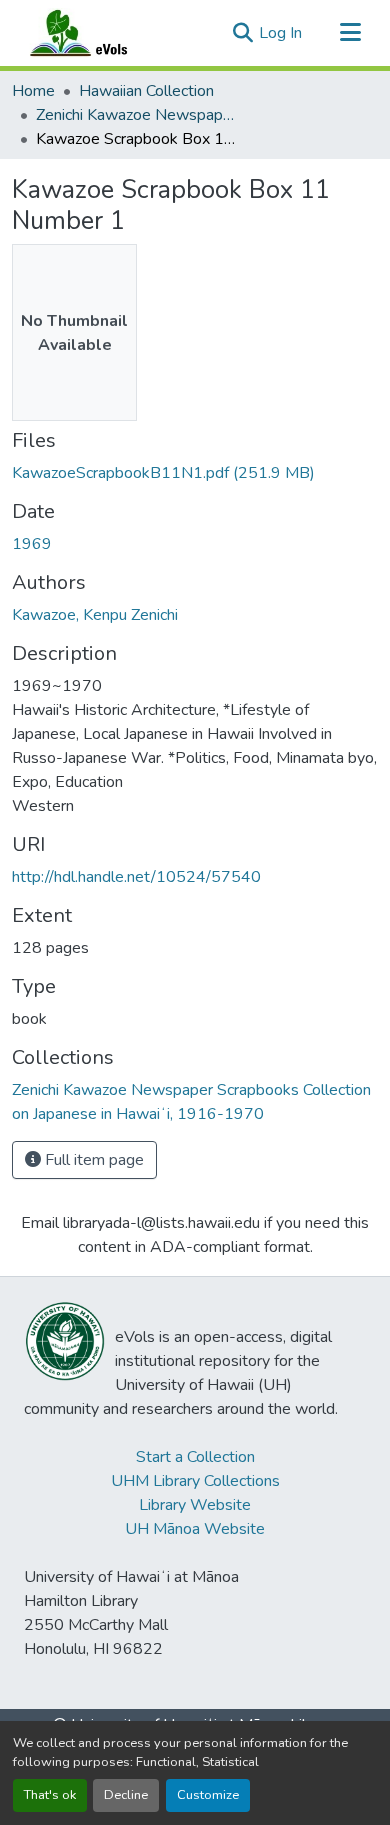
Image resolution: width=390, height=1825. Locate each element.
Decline (126, 1795)
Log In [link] (280, 33)
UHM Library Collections (195, 1481)
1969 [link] (32, 544)
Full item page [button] (92, 1160)
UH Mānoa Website (195, 1529)
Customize (208, 1795)
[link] (195, 473)
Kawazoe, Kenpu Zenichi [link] (95, 615)
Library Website (195, 1505)
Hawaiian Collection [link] (146, 91)
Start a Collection (195, 1457)
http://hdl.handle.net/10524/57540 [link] (136, 877)
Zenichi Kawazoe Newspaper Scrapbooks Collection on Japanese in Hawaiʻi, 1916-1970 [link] (136, 115)
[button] (98, 33)
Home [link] (33, 91)
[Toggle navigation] (350, 33)
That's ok (50, 1795)
